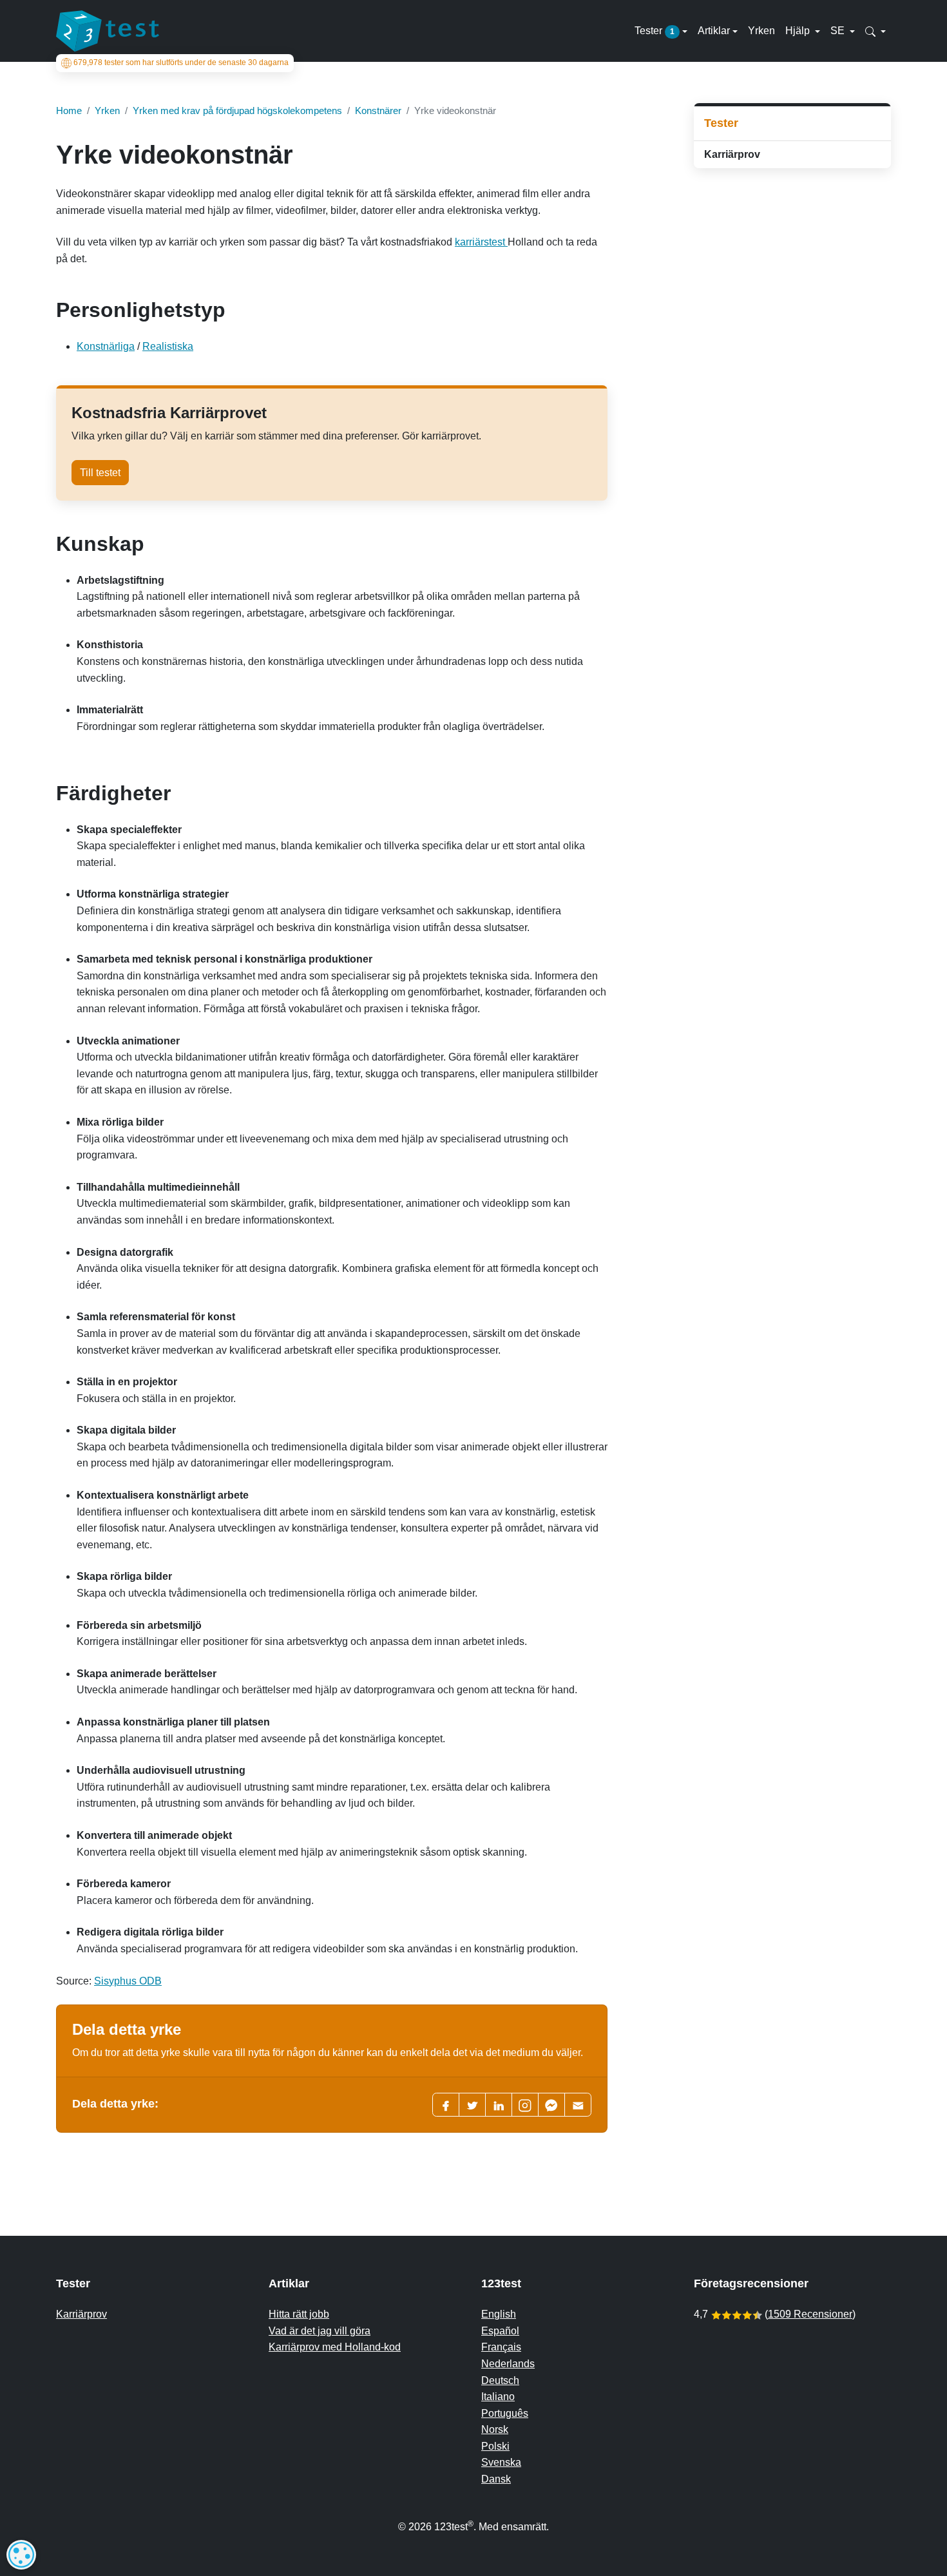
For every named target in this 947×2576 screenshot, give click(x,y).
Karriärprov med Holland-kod (335, 2347)
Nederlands (508, 2364)
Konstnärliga (106, 346)
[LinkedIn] (499, 2105)
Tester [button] (655, 31)
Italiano (498, 2397)
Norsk (495, 2429)
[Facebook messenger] (551, 2105)
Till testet (100, 473)
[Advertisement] (792, 270)
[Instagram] (525, 2105)
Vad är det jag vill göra (320, 2331)
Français (501, 2347)
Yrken (761, 31)
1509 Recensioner (810, 2314)
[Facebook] (446, 2105)
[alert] (21, 2555)
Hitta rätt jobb (299, 2314)
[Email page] (578, 2105)
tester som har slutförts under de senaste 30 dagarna (181, 63)
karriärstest (481, 242)
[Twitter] (472, 2105)
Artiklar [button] (714, 31)
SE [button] (839, 31)
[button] (875, 31)
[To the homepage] (108, 31)
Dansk (496, 2479)
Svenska (501, 2462)
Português (505, 2413)
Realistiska (168, 346)
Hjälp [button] (799, 31)
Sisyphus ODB (128, 1981)
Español (500, 2331)
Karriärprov (732, 154)
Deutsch (500, 2380)
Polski (495, 2446)
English (499, 2314)
